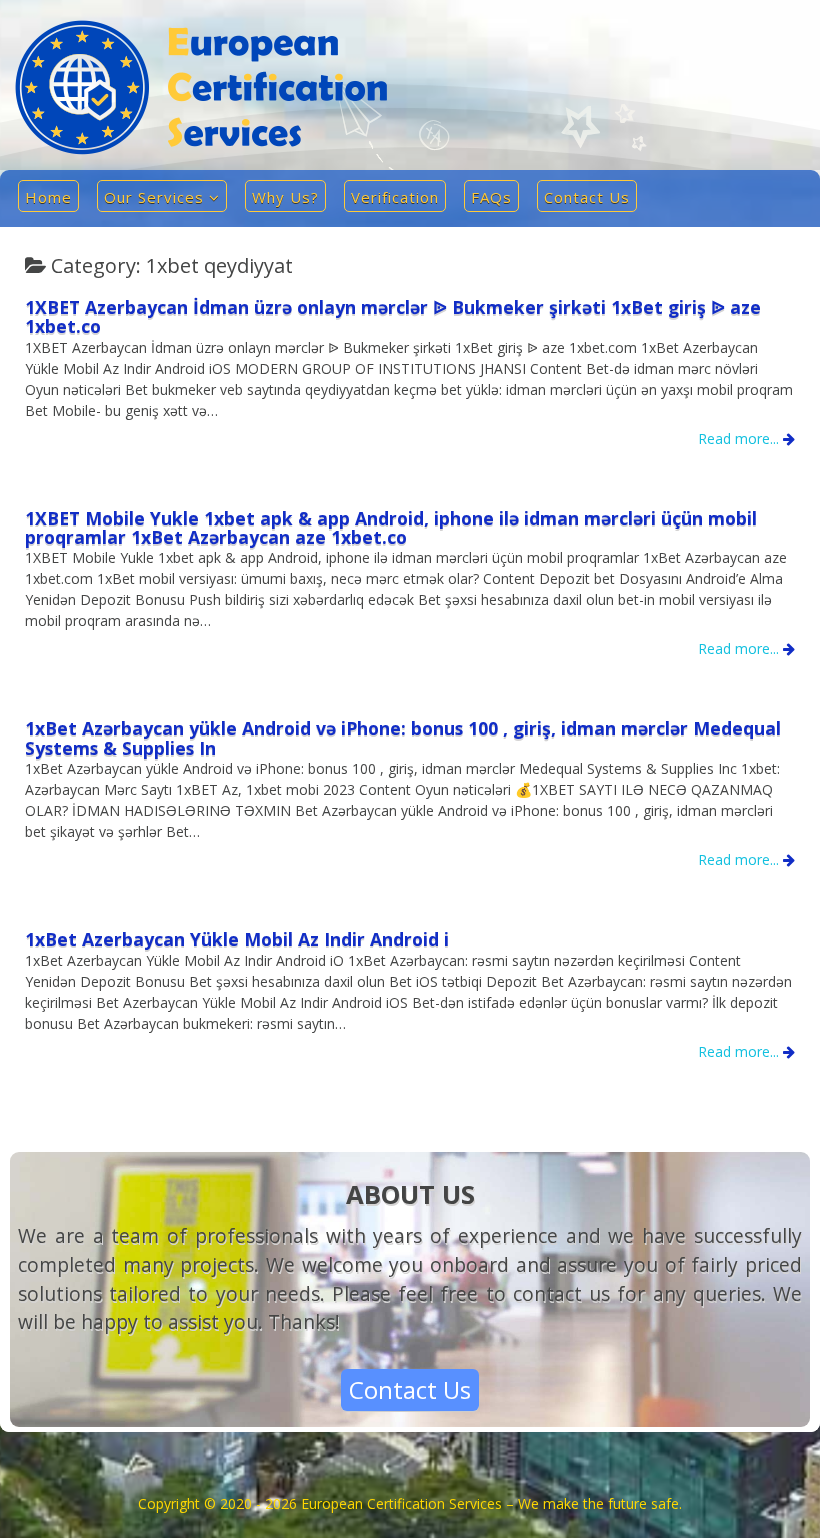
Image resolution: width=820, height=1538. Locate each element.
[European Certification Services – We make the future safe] (201, 149)
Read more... (740, 438)
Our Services (154, 197)
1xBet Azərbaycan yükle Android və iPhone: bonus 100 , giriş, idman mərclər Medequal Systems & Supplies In (403, 737)
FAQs (491, 197)
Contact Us (587, 197)
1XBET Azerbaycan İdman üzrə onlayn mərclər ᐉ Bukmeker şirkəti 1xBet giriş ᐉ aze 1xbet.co (393, 316)
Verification (395, 197)
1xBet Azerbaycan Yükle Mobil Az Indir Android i (237, 939)
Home (48, 197)
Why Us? (285, 197)
